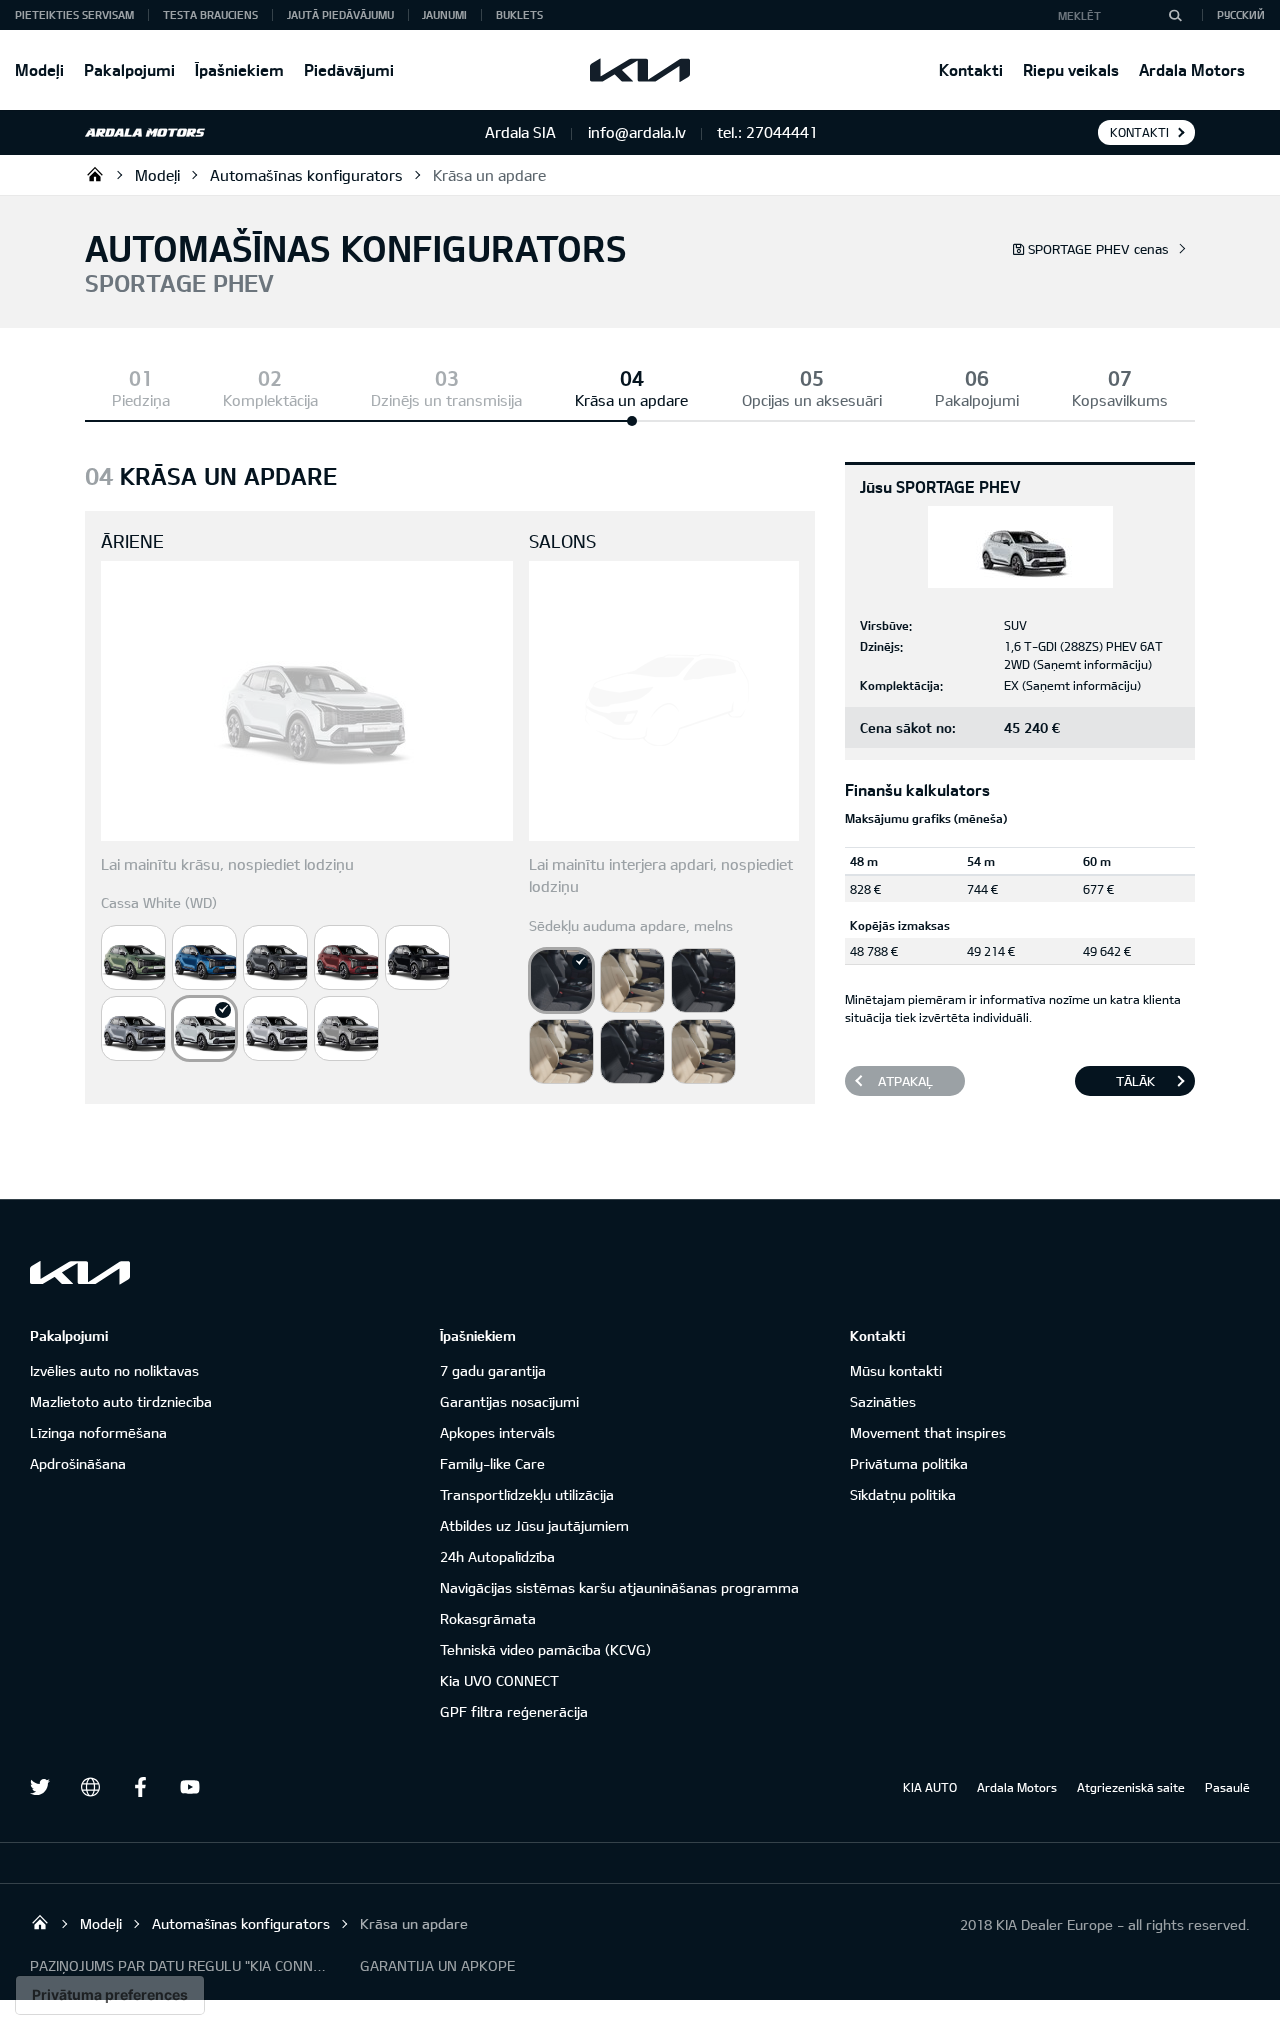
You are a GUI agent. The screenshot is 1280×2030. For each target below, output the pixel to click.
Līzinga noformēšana (98, 1432)
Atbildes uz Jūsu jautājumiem (534, 1525)
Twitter (40, 1787)
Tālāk (1135, 1081)
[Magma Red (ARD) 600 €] (346, 957)
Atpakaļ (905, 1081)
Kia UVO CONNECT (499, 1680)
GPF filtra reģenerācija (514, 1711)
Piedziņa (141, 400)
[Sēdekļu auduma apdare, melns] (561, 980)
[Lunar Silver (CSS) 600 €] (133, 1028)
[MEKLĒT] (1175, 15)
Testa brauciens (210, 14)
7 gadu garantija (493, 1370)
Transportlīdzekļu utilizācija (527, 1494)
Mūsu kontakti (896, 1370)
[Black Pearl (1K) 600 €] (417, 957)
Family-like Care (492, 1463)
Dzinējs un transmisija (446, 400)
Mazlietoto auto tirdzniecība (121, 1401)
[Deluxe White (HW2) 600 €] (275, 1028)
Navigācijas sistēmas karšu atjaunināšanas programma (619, 1587)
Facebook (140, 1787)
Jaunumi (444, 14)
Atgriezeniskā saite (1131, 1787)
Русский (1241, 14)
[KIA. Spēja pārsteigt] (80, 1272)
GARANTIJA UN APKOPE (437, 1965)
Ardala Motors (1192, 69)
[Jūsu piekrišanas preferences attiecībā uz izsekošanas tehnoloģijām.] (110, 1995)
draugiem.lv (90, 1787)
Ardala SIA (95, 174)
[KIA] (640, 70)
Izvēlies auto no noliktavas (114, 1370)
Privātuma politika (909, 1463)
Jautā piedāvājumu (340, 14)
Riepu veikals (1071, 69)
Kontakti (971, 69)
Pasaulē (1227, 1787)
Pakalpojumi (129, 69)
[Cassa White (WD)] (204, 1028)
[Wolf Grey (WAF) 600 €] (346, 1028)
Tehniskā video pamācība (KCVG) (545, 1649)
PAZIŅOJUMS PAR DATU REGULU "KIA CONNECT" (180, 1965)
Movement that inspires (928, 1432)
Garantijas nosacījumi (509, 1401)
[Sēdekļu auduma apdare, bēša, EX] (632, 980)
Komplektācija (270, 400)
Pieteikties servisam (74, 14)
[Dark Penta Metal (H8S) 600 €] (275, 957)
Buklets (519, 14)
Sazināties (883, 1401)
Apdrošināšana (78, 1463)
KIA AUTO (930, 1787)
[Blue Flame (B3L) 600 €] (204, 957)
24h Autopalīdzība (497, 1556)
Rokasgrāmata (488, 1618)
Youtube (190, 1787)
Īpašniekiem (239, 69)
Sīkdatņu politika (903, 1494)
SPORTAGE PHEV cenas (1098, 249)
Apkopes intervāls (497, 1432)
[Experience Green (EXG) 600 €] (133, 957)
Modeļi (39, 69)
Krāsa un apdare (489, 175)
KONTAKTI (1139, 132)
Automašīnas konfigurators (306, 175)
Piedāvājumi (349, 69)
